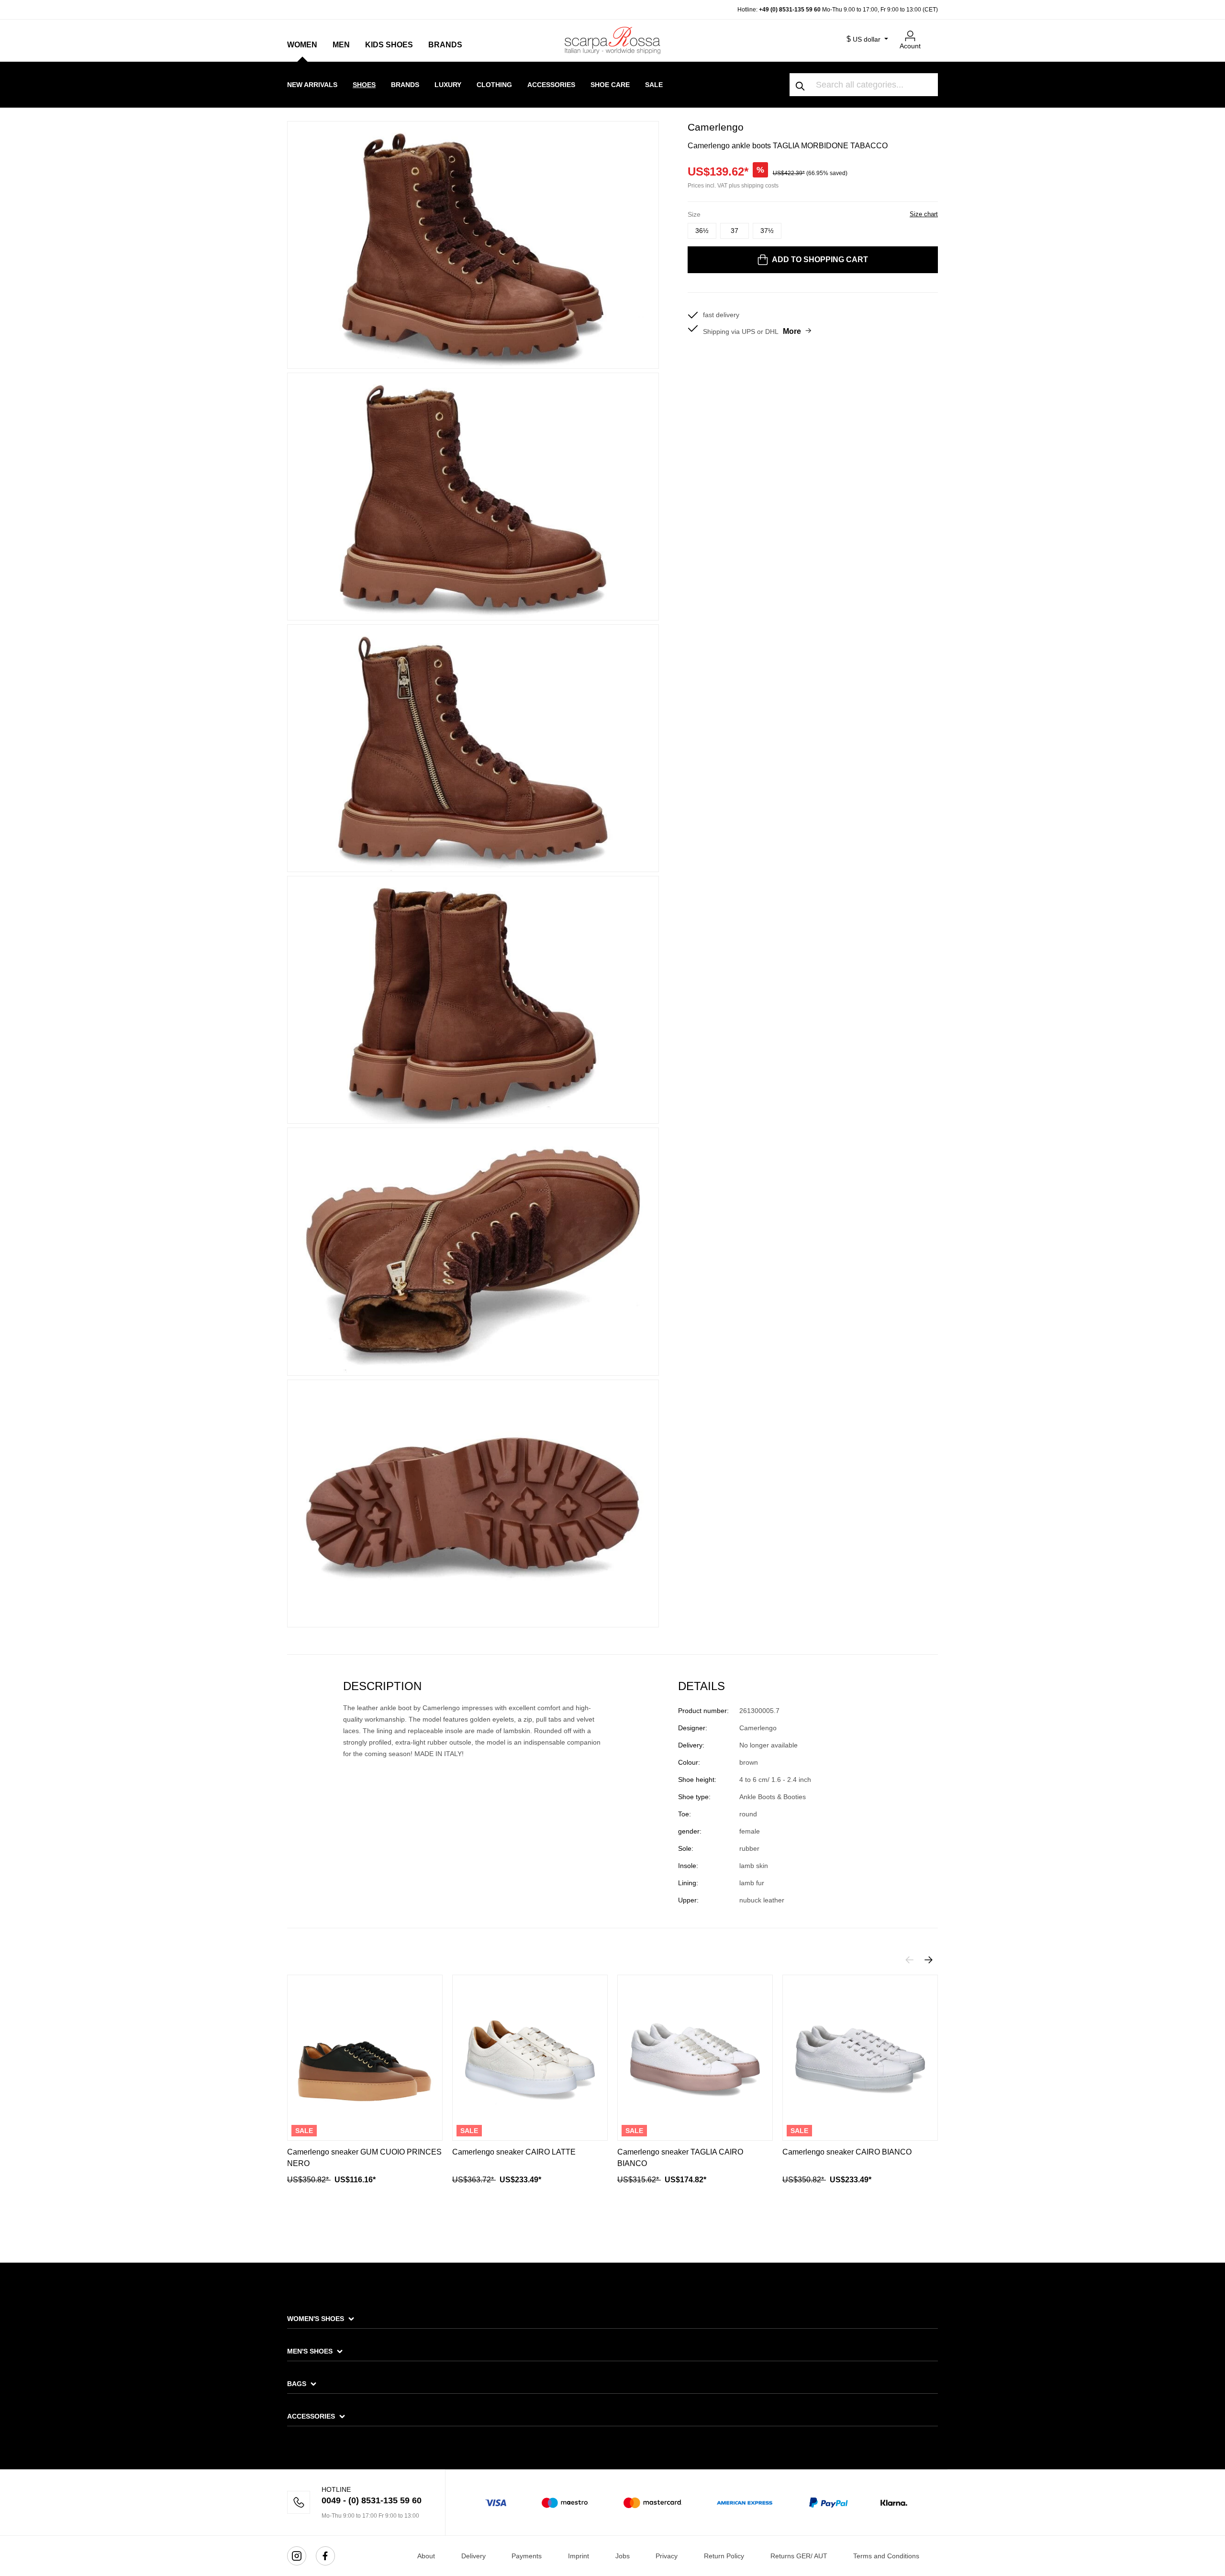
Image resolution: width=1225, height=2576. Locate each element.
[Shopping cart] (932, 32)
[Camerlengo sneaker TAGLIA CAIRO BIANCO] (695, 2058)
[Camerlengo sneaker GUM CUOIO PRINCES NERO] (365, 2058)
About (426, 2556)
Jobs (623, 2556)
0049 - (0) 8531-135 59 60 (372, 2500)
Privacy (667, 2556)
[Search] (801, 85)
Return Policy (724, 2556)
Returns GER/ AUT (799, 2556)
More (792, 331)
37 (735, 231)
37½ (767, 231)
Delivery (473, 2556)
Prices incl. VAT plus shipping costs (733, 186)
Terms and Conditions (886, 2556)
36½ (702, 231)
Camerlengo (716, 127)
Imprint (579, 2556)
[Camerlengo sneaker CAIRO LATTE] (530, 2058)
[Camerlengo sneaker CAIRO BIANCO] (860, 2058)
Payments (527, 2556)
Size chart (924, 214)
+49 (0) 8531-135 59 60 (790, 10)
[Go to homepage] (612, 40)
